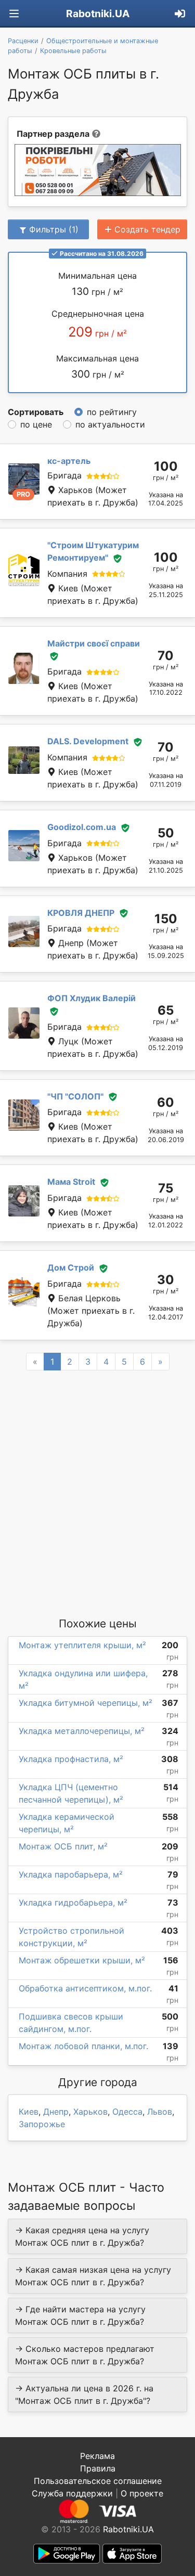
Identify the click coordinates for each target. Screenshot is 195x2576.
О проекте (142, 2493)
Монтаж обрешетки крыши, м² (82, 1960)
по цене (36, 424)
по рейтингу (112, 412)
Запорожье (42, 2124)
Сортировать (36, 412)
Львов (160, 2112)
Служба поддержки (72, 2493)
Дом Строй (71, 1267)
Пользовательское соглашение (98, 2481)
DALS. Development (88, 741)
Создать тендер (147, 229)
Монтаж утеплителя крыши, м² (82, 1645)
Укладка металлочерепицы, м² (82, 1731)
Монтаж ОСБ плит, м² (63, 1846)
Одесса (127, 2112)
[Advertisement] (97, 1493)
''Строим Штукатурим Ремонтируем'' (93, 551)
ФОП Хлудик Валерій (92, 998)
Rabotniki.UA (98, 14)
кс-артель (69, 461)
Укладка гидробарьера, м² (73, 1902)
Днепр (56, 2112)
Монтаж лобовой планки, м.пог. (83, 2046)
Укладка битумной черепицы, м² (86, 1703)
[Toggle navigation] (14, 14)
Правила (98, 2468)
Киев (29, 2112)
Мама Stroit (71, 1182)
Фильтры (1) (54, 229)
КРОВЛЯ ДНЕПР (81, 913)
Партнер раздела (53, 134)
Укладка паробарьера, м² (71, 1874)
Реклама (97, 2456)
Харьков (90, 2112)
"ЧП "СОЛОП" (75, 1096)
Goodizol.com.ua (82, 827)
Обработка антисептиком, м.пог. (85, 1988)
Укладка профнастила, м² (71, 1759)
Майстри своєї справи (94, 643)
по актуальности (110, 424)
